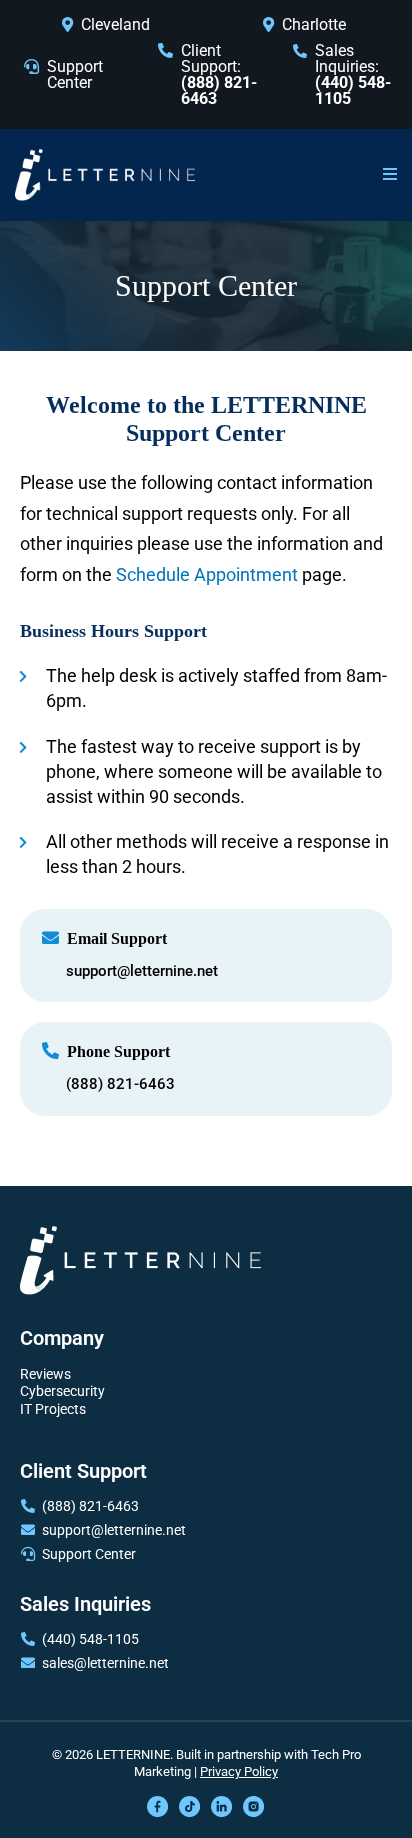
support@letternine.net (142, 971)
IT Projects (53, 1409)
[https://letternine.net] (105, 173)
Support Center (75, 74)
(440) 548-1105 (90, 1639)
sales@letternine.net (105, 1663)
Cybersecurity (62, 1391)
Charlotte (314, 24)
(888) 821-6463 (120, 1084)
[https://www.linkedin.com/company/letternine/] (222, 1805)
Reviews (45, 1374)
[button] (390, 174)
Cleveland (115, 24)
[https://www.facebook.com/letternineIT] (158, 1805)
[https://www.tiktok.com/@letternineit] (190, 1805)
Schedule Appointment (209, 574)
